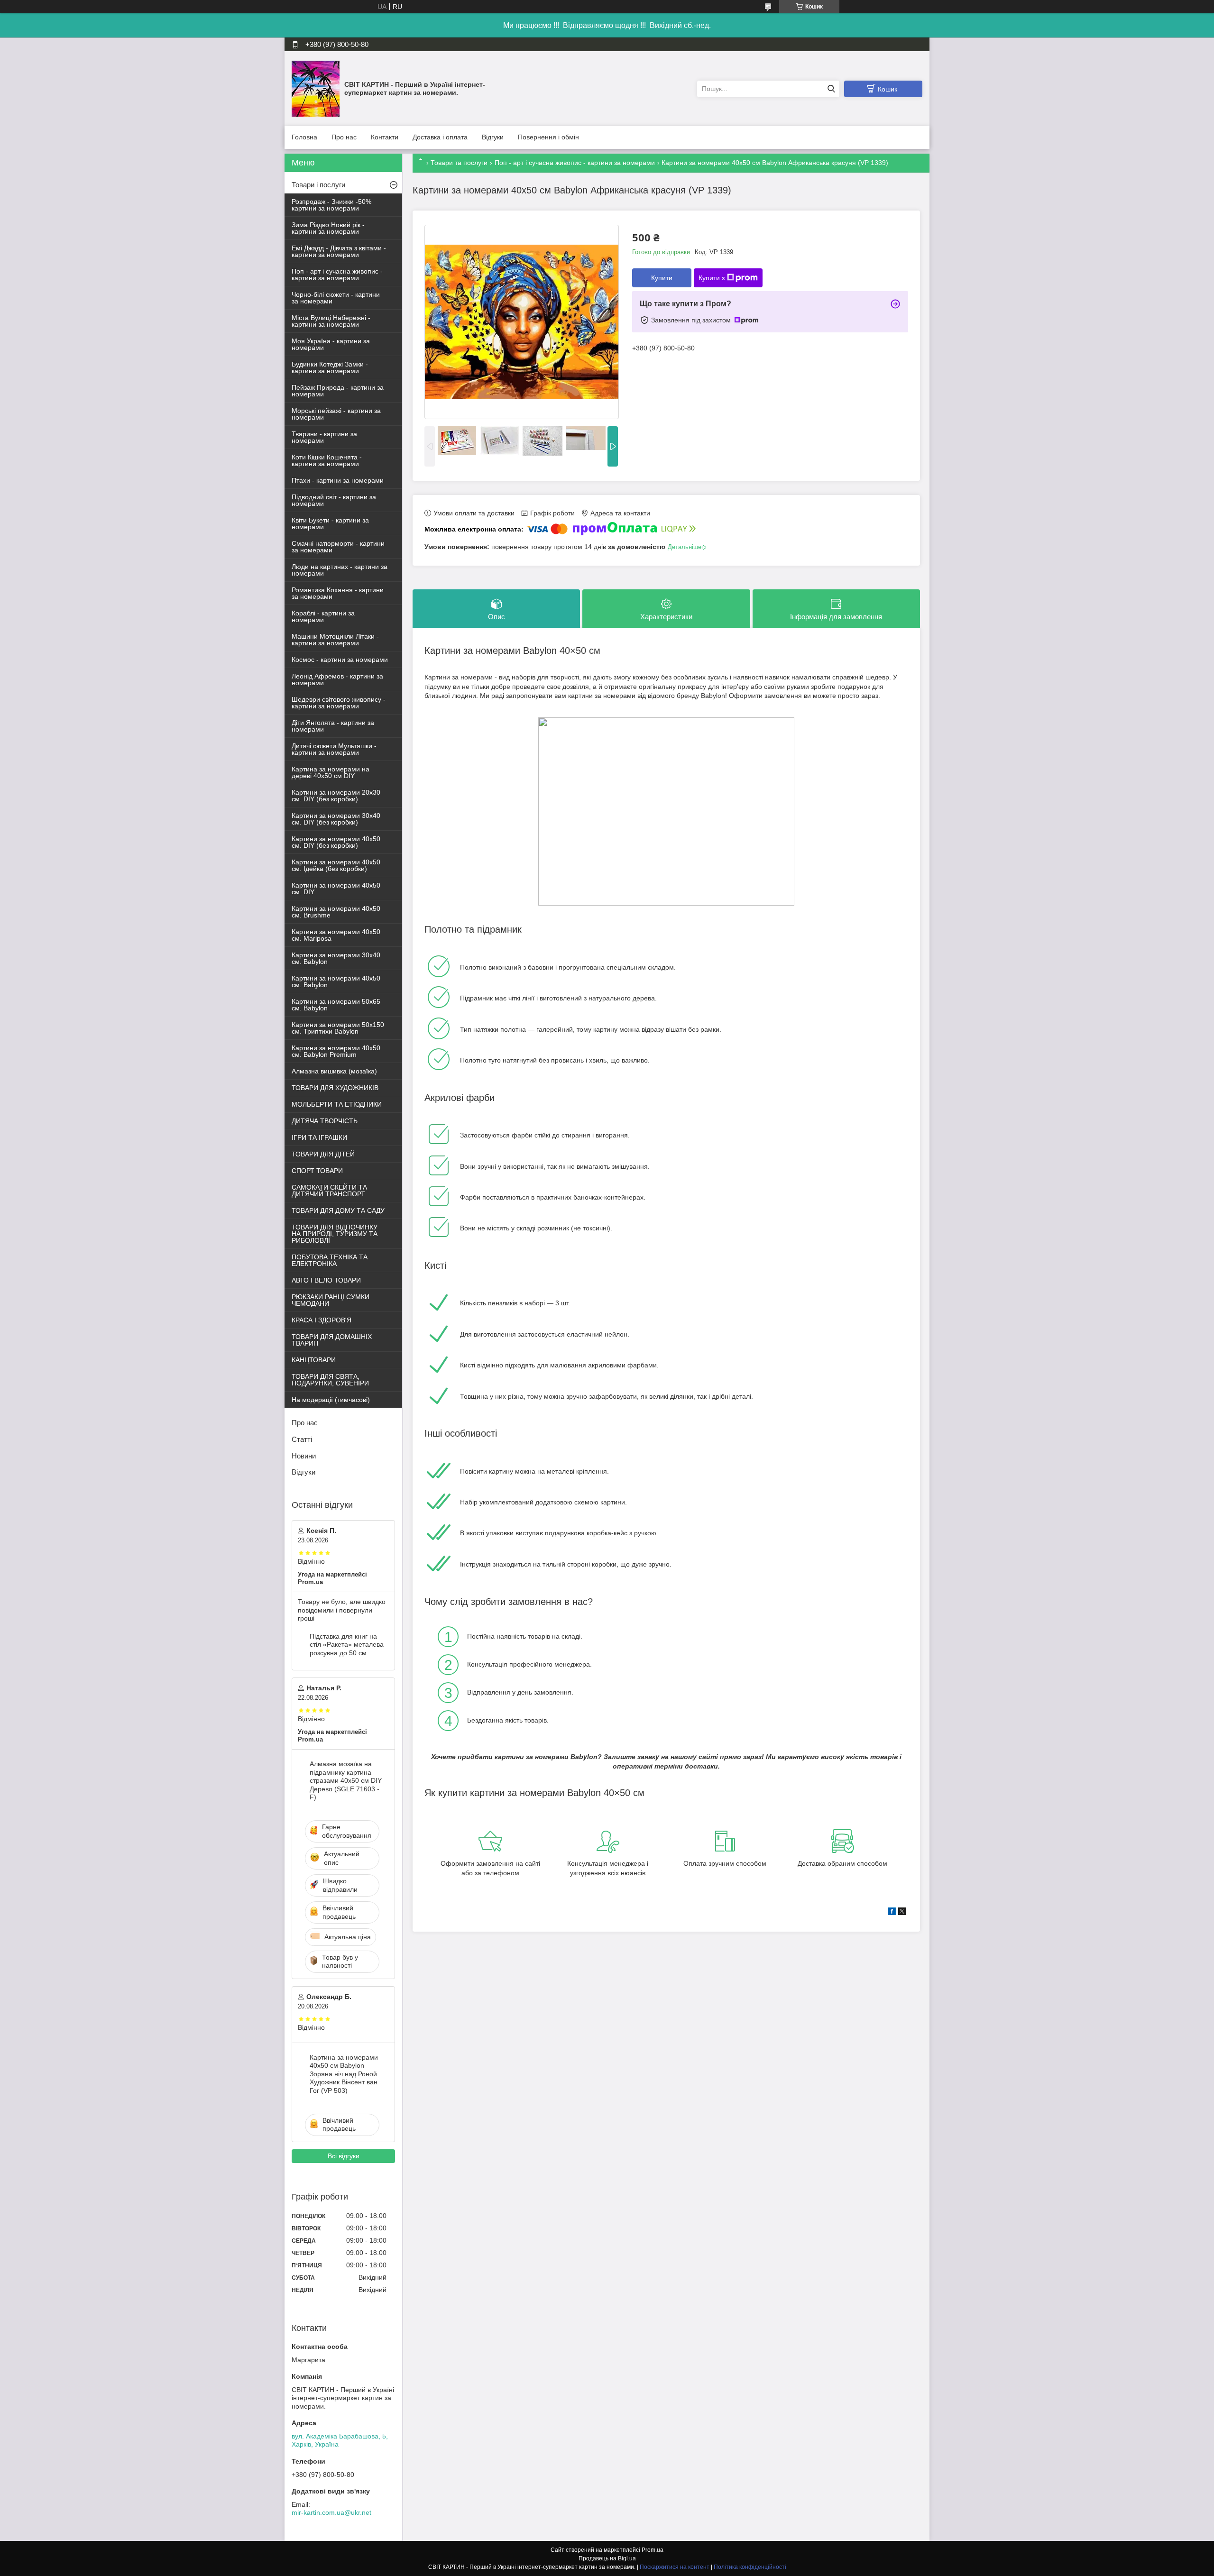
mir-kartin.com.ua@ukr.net (331, 2512)
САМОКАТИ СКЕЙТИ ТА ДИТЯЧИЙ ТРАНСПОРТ (329, 1191)
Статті (302, 1439)
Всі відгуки (344, 2156)
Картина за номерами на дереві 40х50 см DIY (331, 772)
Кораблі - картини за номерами (323, 616)
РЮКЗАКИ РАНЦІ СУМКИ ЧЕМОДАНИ (331, 1300)
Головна (304, 137)
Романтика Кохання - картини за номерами (338, 593)
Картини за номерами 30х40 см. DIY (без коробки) (336, 819)
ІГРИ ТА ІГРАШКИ (319, 1137)
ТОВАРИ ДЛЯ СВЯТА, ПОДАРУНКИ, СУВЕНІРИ (330, 1380)
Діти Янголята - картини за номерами (333, 726)
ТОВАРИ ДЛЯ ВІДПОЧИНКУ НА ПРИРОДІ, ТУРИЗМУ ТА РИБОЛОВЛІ (335, 1234)
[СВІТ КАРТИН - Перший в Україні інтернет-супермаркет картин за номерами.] (316, 88)
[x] (902, 1913)
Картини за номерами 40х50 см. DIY (336, 889)
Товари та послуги (459, 163)
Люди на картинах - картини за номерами (340, 570)
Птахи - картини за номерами (338, 480)
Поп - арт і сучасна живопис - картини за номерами (575, 163)
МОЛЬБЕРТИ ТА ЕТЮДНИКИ (337, 1104)
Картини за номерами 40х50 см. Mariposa (336, 935)
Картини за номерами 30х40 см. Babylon (336, 958)
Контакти (385, 137)
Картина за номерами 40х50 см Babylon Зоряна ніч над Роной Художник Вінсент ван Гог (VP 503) (344, 2074)
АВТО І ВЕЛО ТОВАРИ (326, 1280)
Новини (304, 1456)
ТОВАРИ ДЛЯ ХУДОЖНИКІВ (335, 1088)
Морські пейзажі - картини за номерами (336, 414)
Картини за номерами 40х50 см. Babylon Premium (336, 1051)
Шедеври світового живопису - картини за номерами (339, 703)
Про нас (344, 137)
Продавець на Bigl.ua (607, 2558)
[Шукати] (831, 89)
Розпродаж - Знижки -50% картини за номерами (331, 205)
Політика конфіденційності (750, 2567)
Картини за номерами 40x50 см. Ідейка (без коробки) (336, 865)
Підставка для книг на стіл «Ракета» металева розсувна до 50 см (347, 1645)
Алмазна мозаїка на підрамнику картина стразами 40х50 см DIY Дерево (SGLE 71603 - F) (346, 1780)
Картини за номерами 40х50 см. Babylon (336, 981)
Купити (662, 278)
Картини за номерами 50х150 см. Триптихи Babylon (338, 1028)
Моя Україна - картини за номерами (331, 344)
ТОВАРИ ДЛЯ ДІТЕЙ (323, 1154)
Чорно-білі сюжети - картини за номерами (336, 298)
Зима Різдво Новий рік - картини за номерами (328, 228)
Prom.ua (653, 2550)
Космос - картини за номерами (340, 660)
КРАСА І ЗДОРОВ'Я (322, 1320)
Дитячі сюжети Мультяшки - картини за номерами (334, 749)
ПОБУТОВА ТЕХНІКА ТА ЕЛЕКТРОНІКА (330, 1260)
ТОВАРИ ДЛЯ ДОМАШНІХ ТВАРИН (332, 1340)
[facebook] (892, 1913)
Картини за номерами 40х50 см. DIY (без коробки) (336, 842)
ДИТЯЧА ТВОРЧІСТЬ (325, 1121)
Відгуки (493, 137)
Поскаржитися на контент (675, 2567)
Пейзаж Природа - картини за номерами (338, 391)
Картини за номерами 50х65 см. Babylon (336, 1005)
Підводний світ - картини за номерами (334, 500)
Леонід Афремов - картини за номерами (337, 679)
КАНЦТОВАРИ (314, 1360)
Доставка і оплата (440, 137)
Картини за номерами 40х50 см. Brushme (336, 912)
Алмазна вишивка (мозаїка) (334, 1071)
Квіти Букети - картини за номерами (330, 523)
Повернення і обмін (548, 137)
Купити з (712, 278)
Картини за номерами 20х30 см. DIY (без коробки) (336, 796)
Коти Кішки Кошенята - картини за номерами (327, 460)
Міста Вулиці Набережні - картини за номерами (331, 321)
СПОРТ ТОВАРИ (317, 1171)
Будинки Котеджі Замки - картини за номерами (330, 367)
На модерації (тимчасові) (331, 1400)
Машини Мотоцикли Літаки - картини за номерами (335, 640)
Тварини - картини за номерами (324, 437)
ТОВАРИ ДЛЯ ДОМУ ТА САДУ (338, 1210)
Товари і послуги (318, 185)
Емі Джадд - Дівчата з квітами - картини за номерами (339, 251)
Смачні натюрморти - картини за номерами (338, 547)
